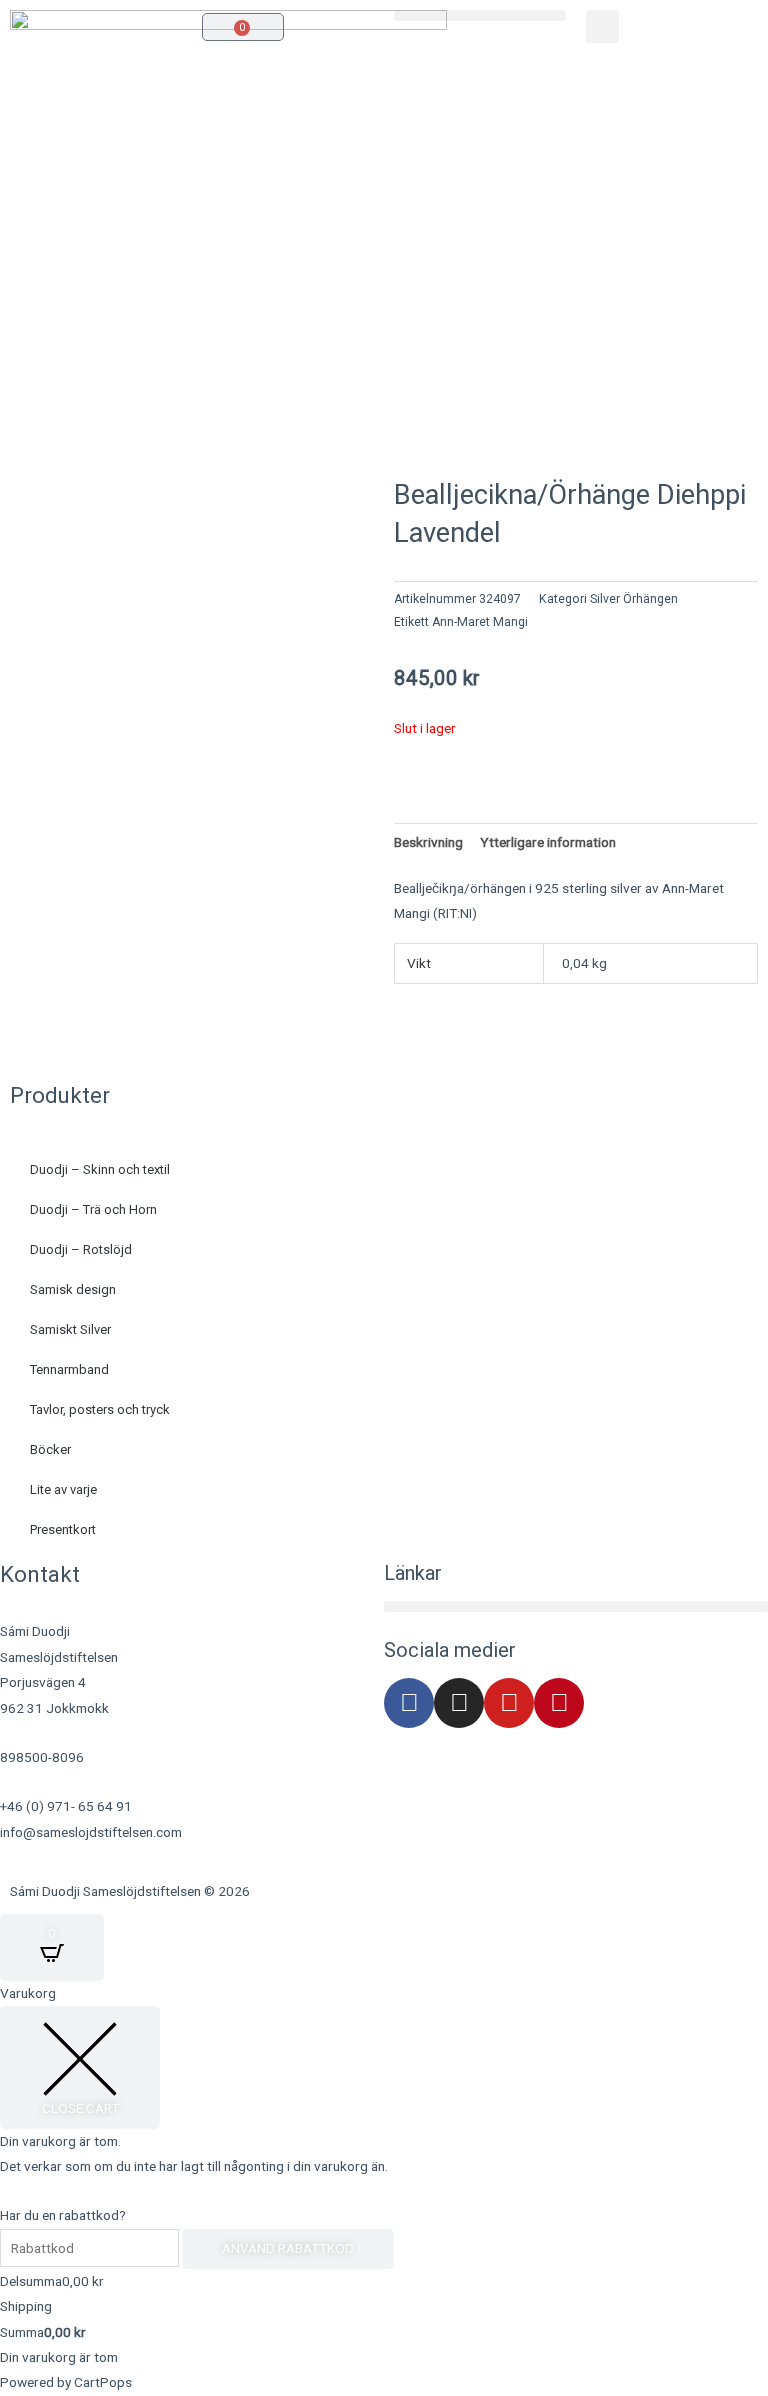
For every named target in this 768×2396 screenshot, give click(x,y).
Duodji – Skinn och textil (100, 1169)
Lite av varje (63, 1489)
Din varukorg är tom (59, 2357)
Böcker (50, 1449)
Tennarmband (69, 1369)
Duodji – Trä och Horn (93, 1209)
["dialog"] (384, 2188)
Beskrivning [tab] (428, 842)
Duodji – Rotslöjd (81, 1249)
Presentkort (63, 1529)
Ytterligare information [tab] (548, 842)
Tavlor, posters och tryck (100, 1409)
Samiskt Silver (70, 1329)
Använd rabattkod (288, 2248)
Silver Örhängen (634, 599)
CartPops (103, 2382)
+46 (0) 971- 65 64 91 (66, 1806)
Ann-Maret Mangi (480, 622)
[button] (480, 15)
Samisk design (73, 1289)
